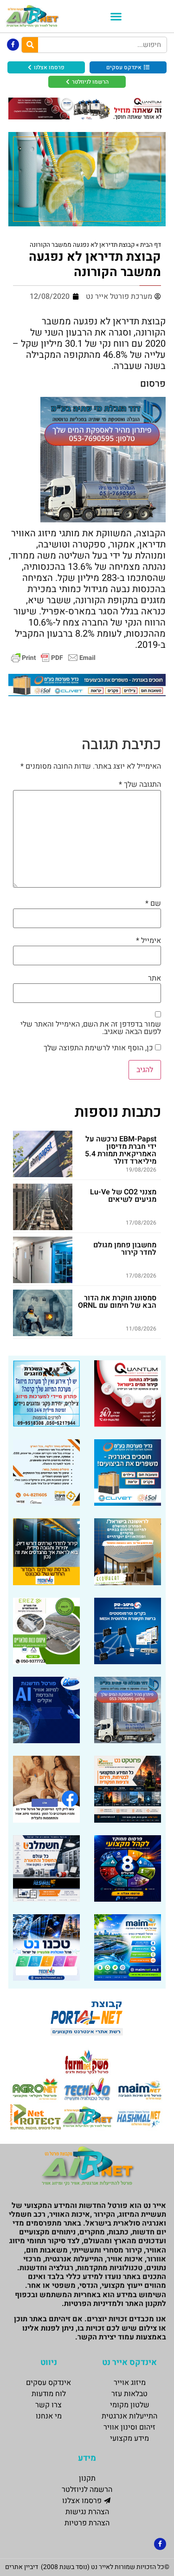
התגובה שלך (140, 784)
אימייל (148, 941)
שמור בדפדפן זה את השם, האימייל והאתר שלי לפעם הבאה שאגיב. (90, 1028)
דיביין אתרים (22, 2567)
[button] (116, 16)
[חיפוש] (30, 45)
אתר (155, 978)
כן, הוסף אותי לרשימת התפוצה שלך (99, 1048)
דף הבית (151, 245)
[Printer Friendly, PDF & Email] (53, 657)
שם (153, 903)
